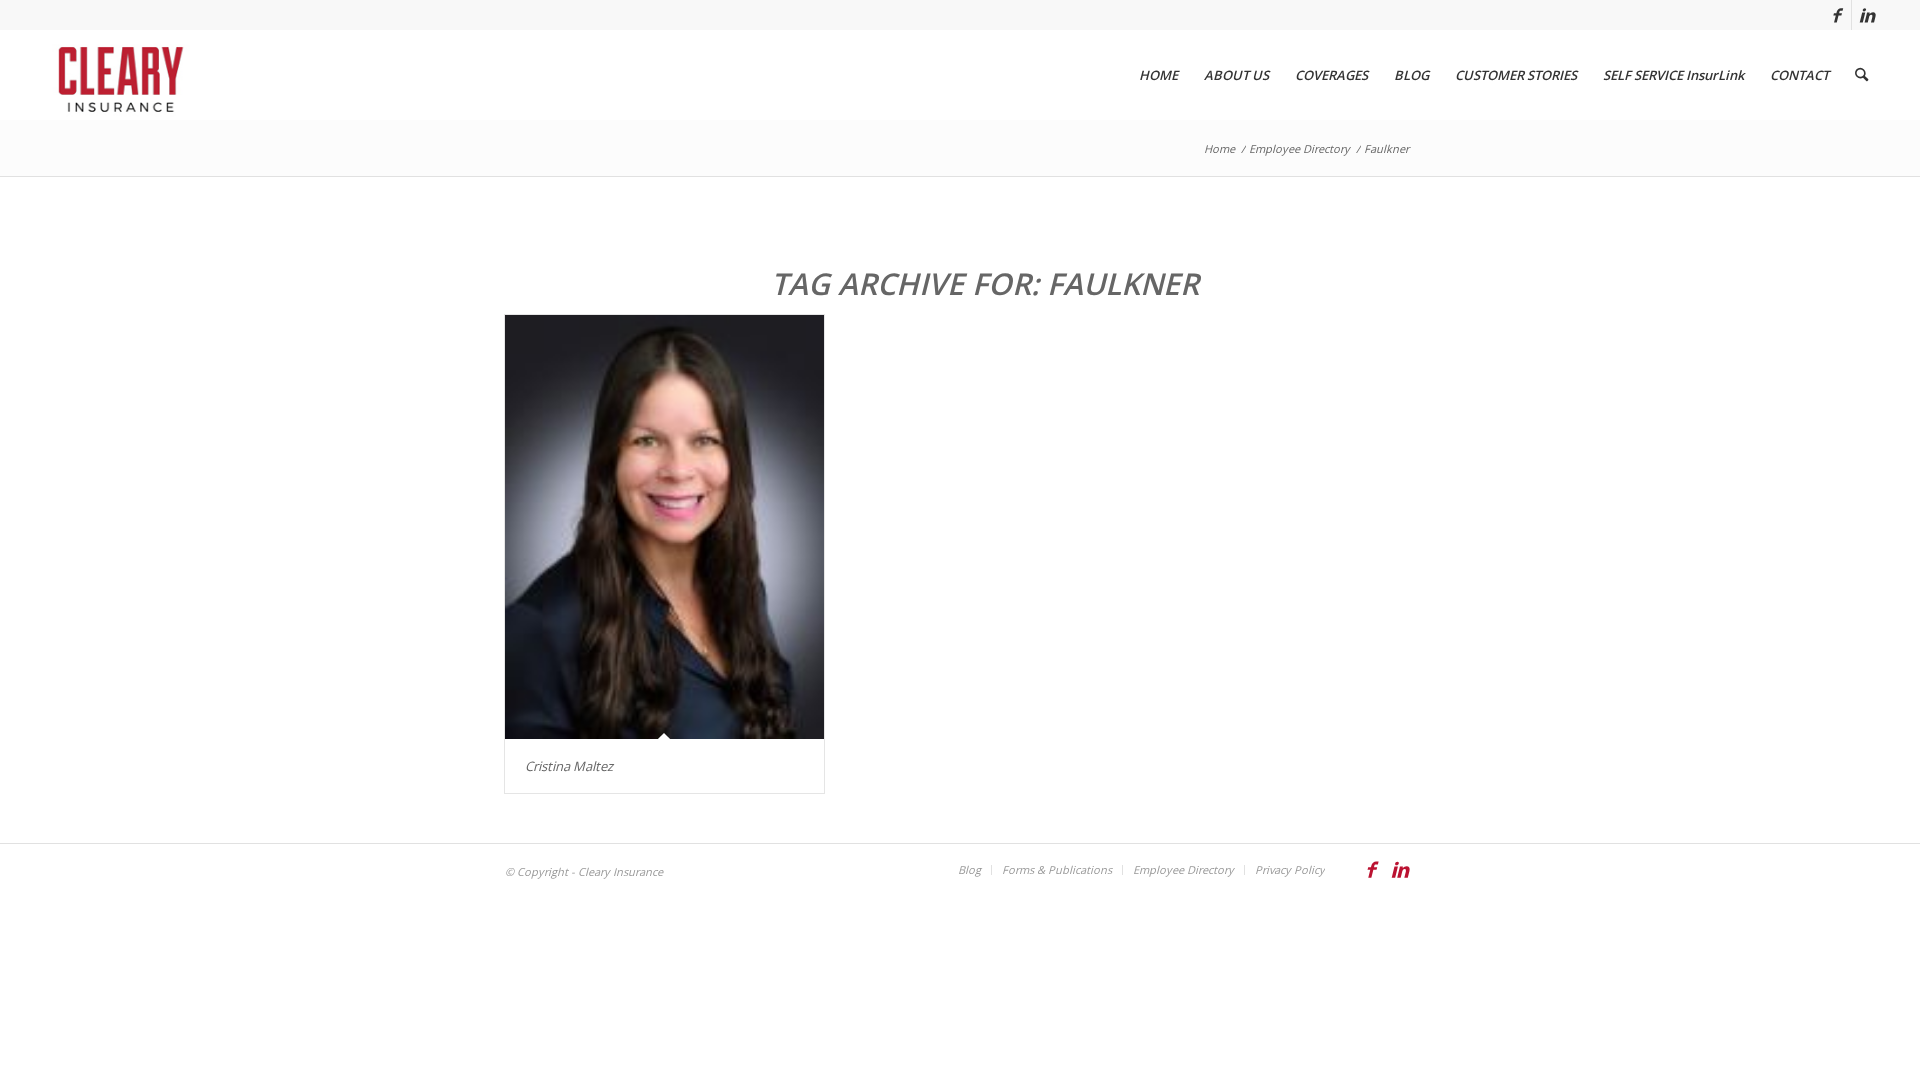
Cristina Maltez (569, 766)
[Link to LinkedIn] (1867, 15)
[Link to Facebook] (1836, 15)
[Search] (1861, 75)
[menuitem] (1158, 75)
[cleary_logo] (117, 75)
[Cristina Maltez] (664, 527)
